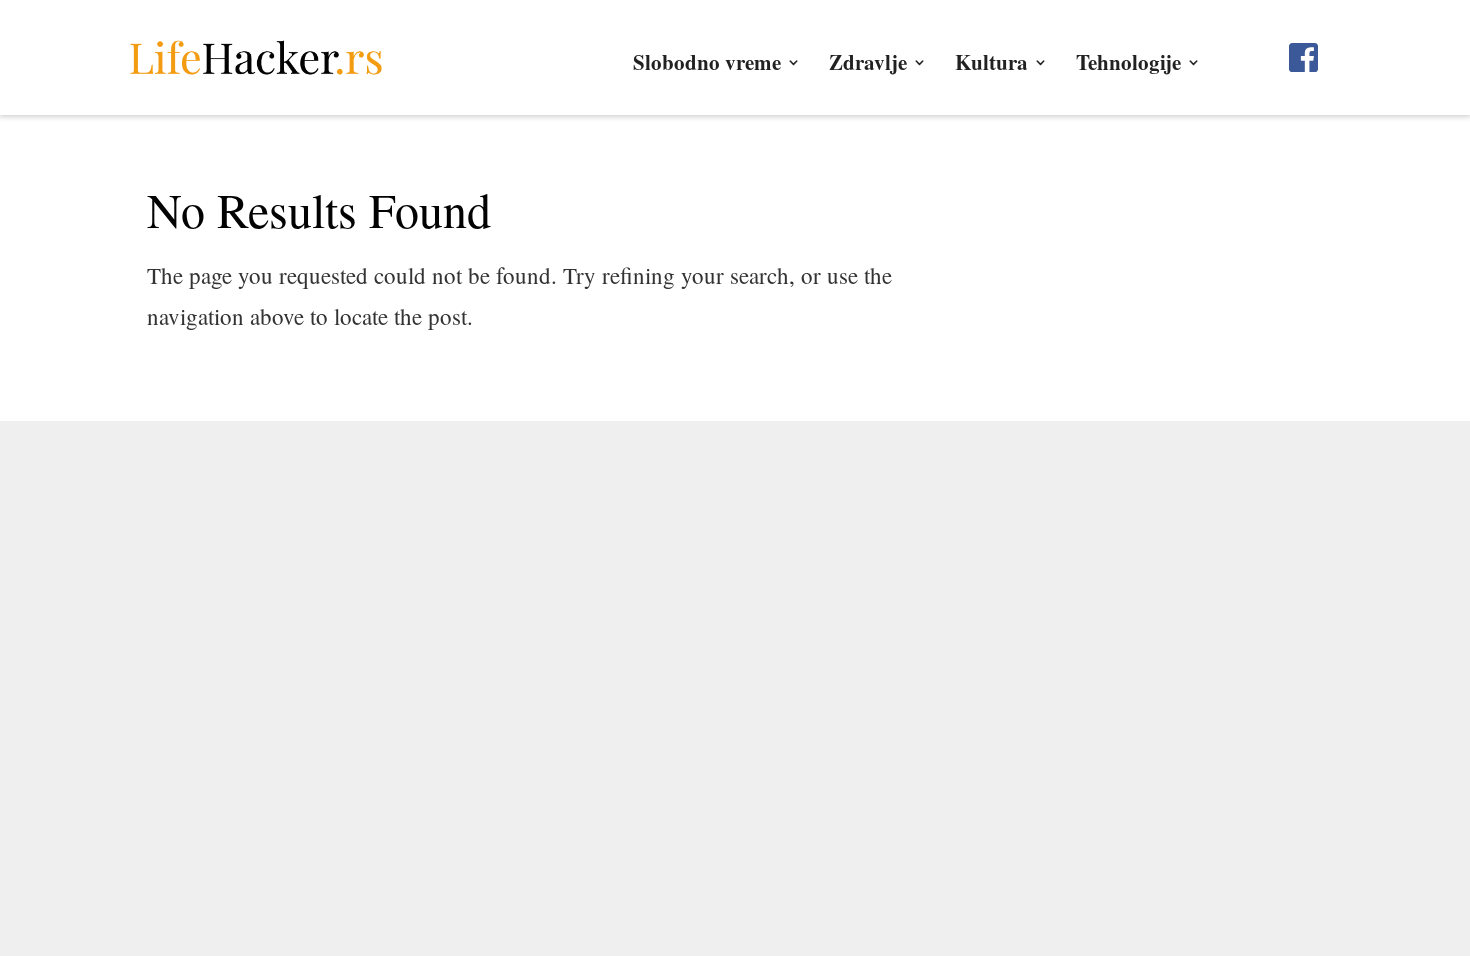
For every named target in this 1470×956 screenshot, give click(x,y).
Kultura (991, 66)
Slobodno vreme (707, 66)
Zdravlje (868, 66)
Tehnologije (1128, 66)
